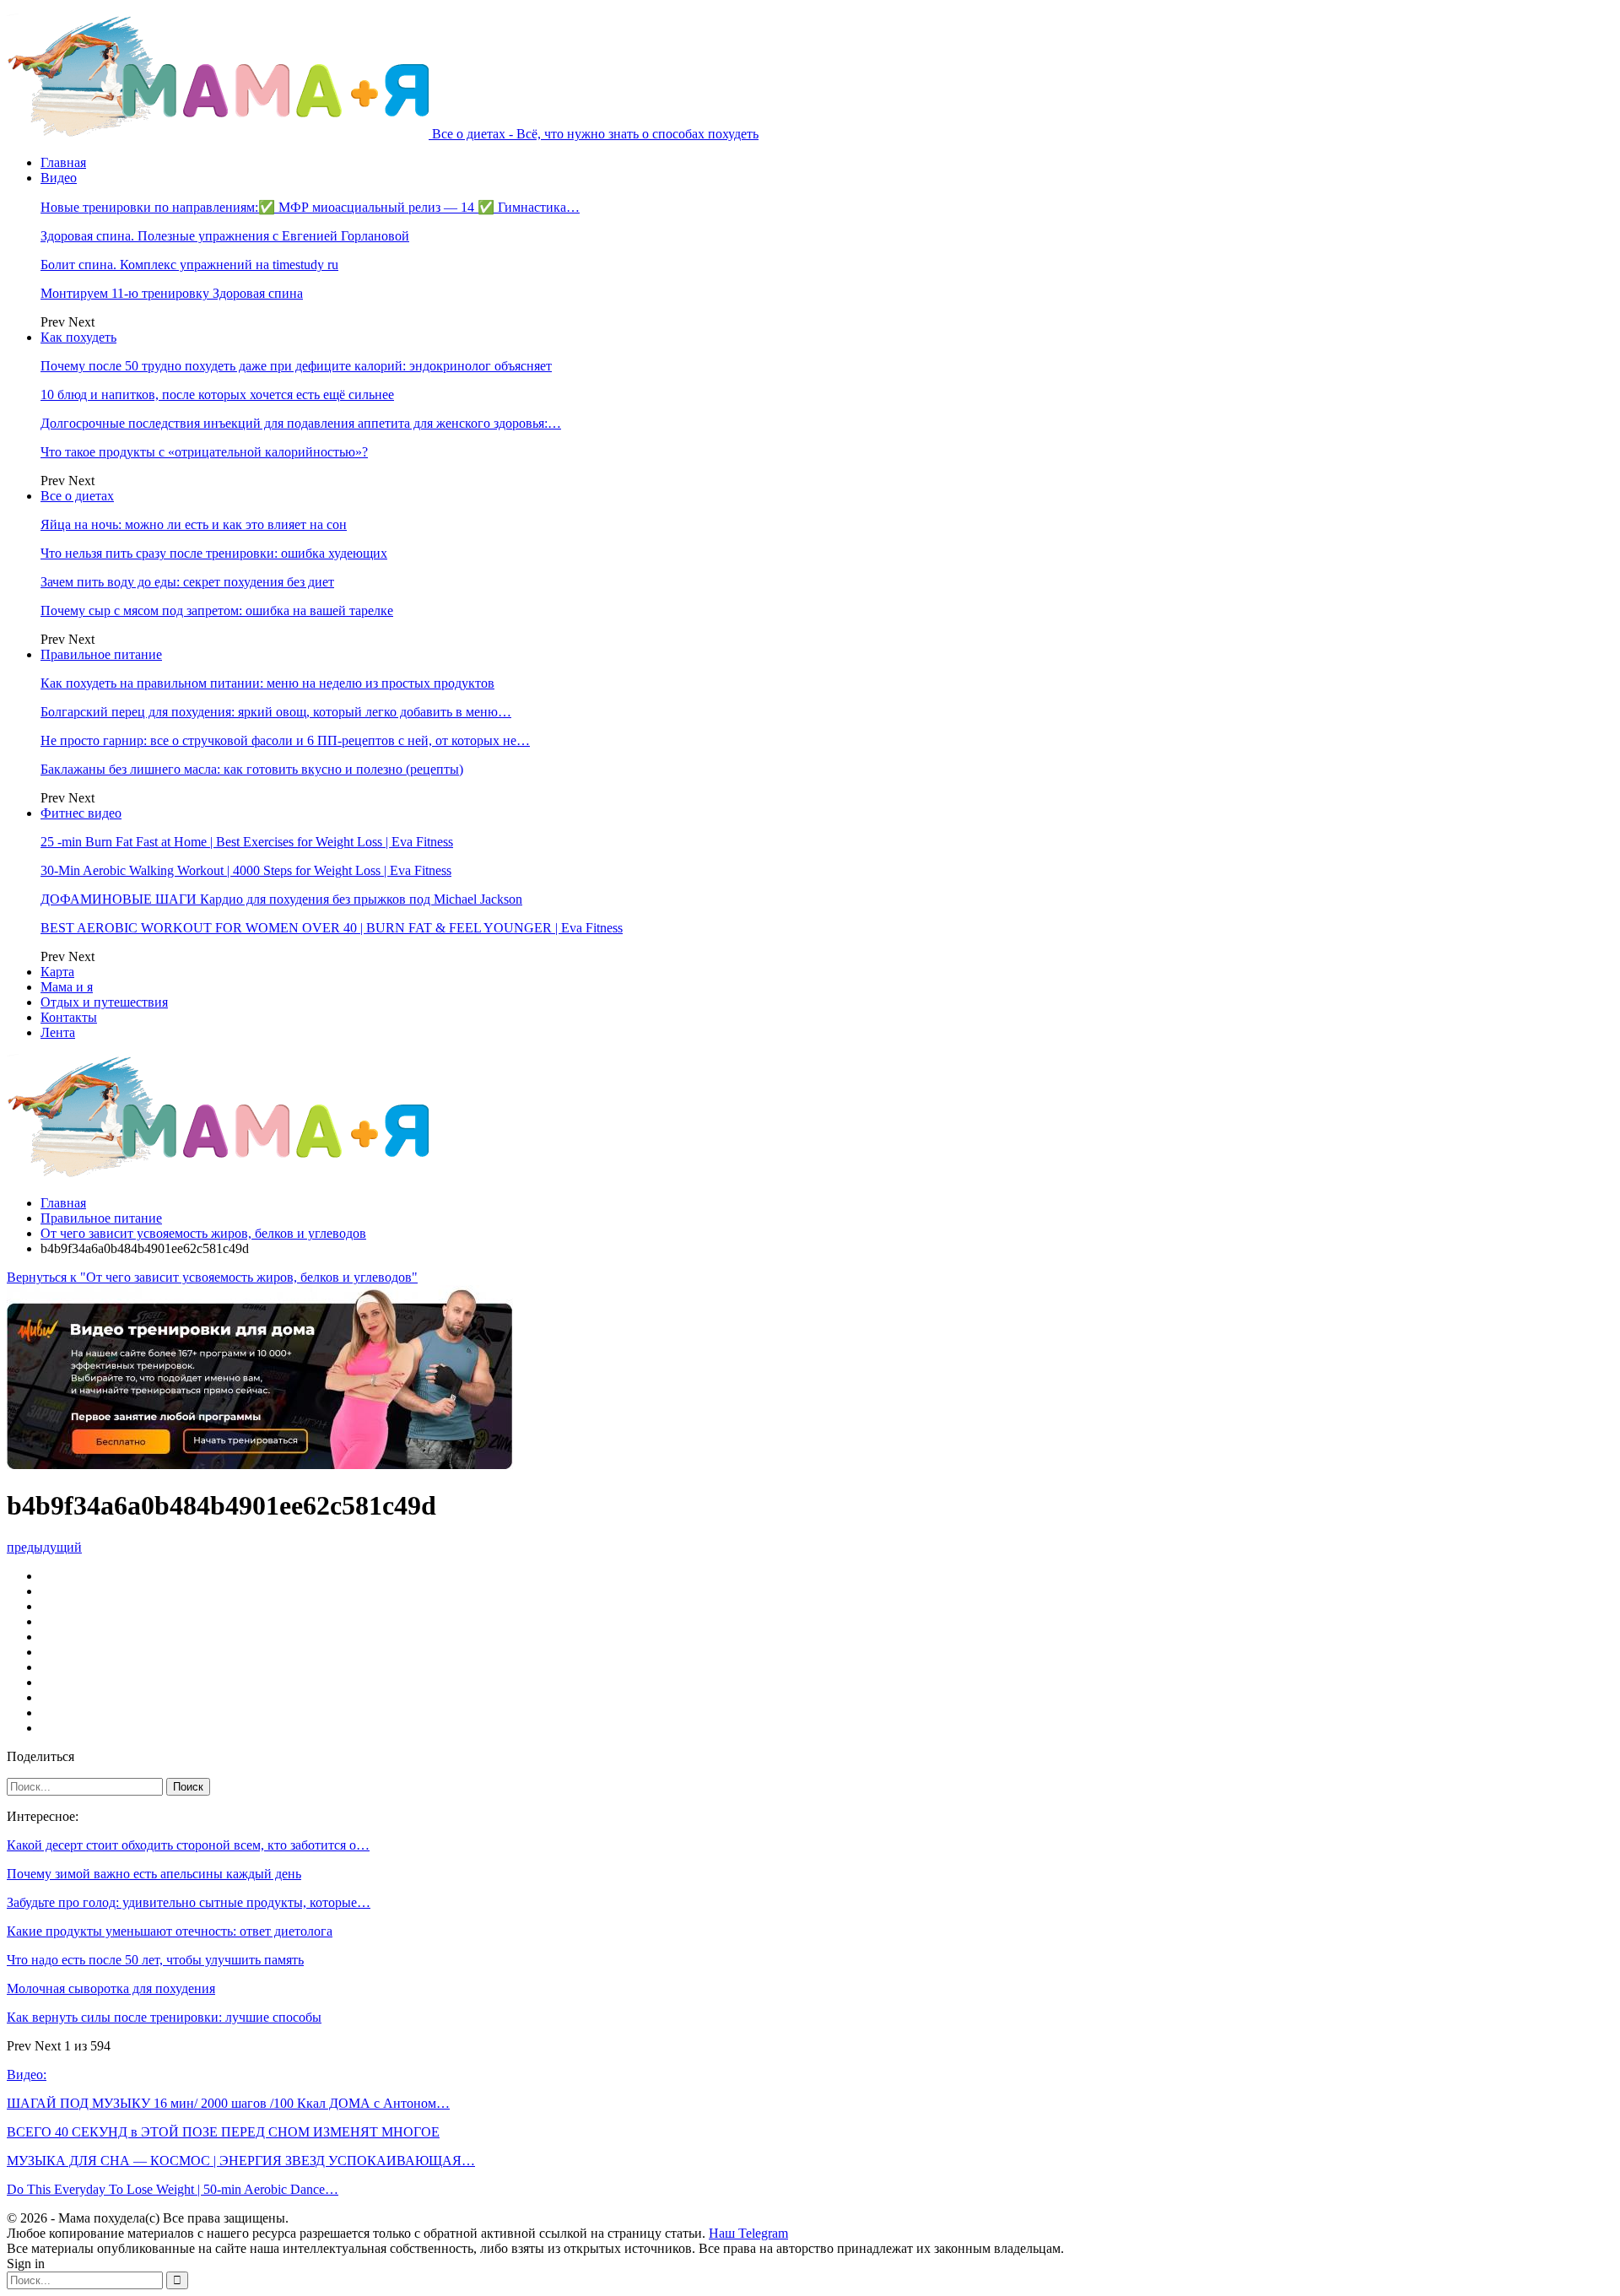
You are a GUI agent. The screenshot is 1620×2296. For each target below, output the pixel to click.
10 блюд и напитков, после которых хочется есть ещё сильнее (217, 394)
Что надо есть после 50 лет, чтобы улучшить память (155, 1960)
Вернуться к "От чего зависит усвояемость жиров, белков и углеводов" (212, 1277)
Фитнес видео (81, 813)
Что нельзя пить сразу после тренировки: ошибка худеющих (214, 553)
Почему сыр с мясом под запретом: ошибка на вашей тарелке (217, 610)
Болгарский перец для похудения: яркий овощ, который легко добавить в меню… (276, 712)
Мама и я (67, 987)
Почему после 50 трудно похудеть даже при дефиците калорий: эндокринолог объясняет (296, 366)
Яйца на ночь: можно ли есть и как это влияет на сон (194, 524)
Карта (57, 972)
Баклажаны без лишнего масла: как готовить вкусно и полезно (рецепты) (252, 769)
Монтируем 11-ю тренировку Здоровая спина (172, 293)
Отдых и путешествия (104, 1002)
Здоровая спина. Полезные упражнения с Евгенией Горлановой (225, 236)
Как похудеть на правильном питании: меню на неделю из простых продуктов (267, 683)
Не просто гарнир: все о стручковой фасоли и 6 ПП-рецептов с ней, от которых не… (285, 740)
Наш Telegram (748, 2233)
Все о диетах (77, 496)
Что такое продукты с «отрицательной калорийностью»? (204, 452)
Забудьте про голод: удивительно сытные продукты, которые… (189, 1902)
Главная (63, 162)
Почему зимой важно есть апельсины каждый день (154, 1874)
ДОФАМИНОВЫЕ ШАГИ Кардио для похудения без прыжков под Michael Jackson (281, 899)
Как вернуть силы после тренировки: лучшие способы (164, 2017)
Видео (59, 178)
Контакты (69, 1017)
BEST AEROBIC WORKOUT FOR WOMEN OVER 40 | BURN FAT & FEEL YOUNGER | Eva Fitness (332, 928)
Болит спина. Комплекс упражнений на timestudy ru (189, 265)
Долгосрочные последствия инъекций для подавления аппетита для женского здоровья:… (301, 423)
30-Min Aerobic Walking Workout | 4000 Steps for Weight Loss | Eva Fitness (246, 870)
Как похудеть (78, 337)
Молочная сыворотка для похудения (111, 1988)
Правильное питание (101, 654)
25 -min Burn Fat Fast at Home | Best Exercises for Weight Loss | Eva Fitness (247, 842)
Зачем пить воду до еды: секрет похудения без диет (187, 582)
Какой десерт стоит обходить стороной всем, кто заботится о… (188, 1845)
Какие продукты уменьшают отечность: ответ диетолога (170, 1931)
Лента (58, 1032)
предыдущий (44, 1547)
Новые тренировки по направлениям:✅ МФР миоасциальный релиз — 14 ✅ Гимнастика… (310, 207)
